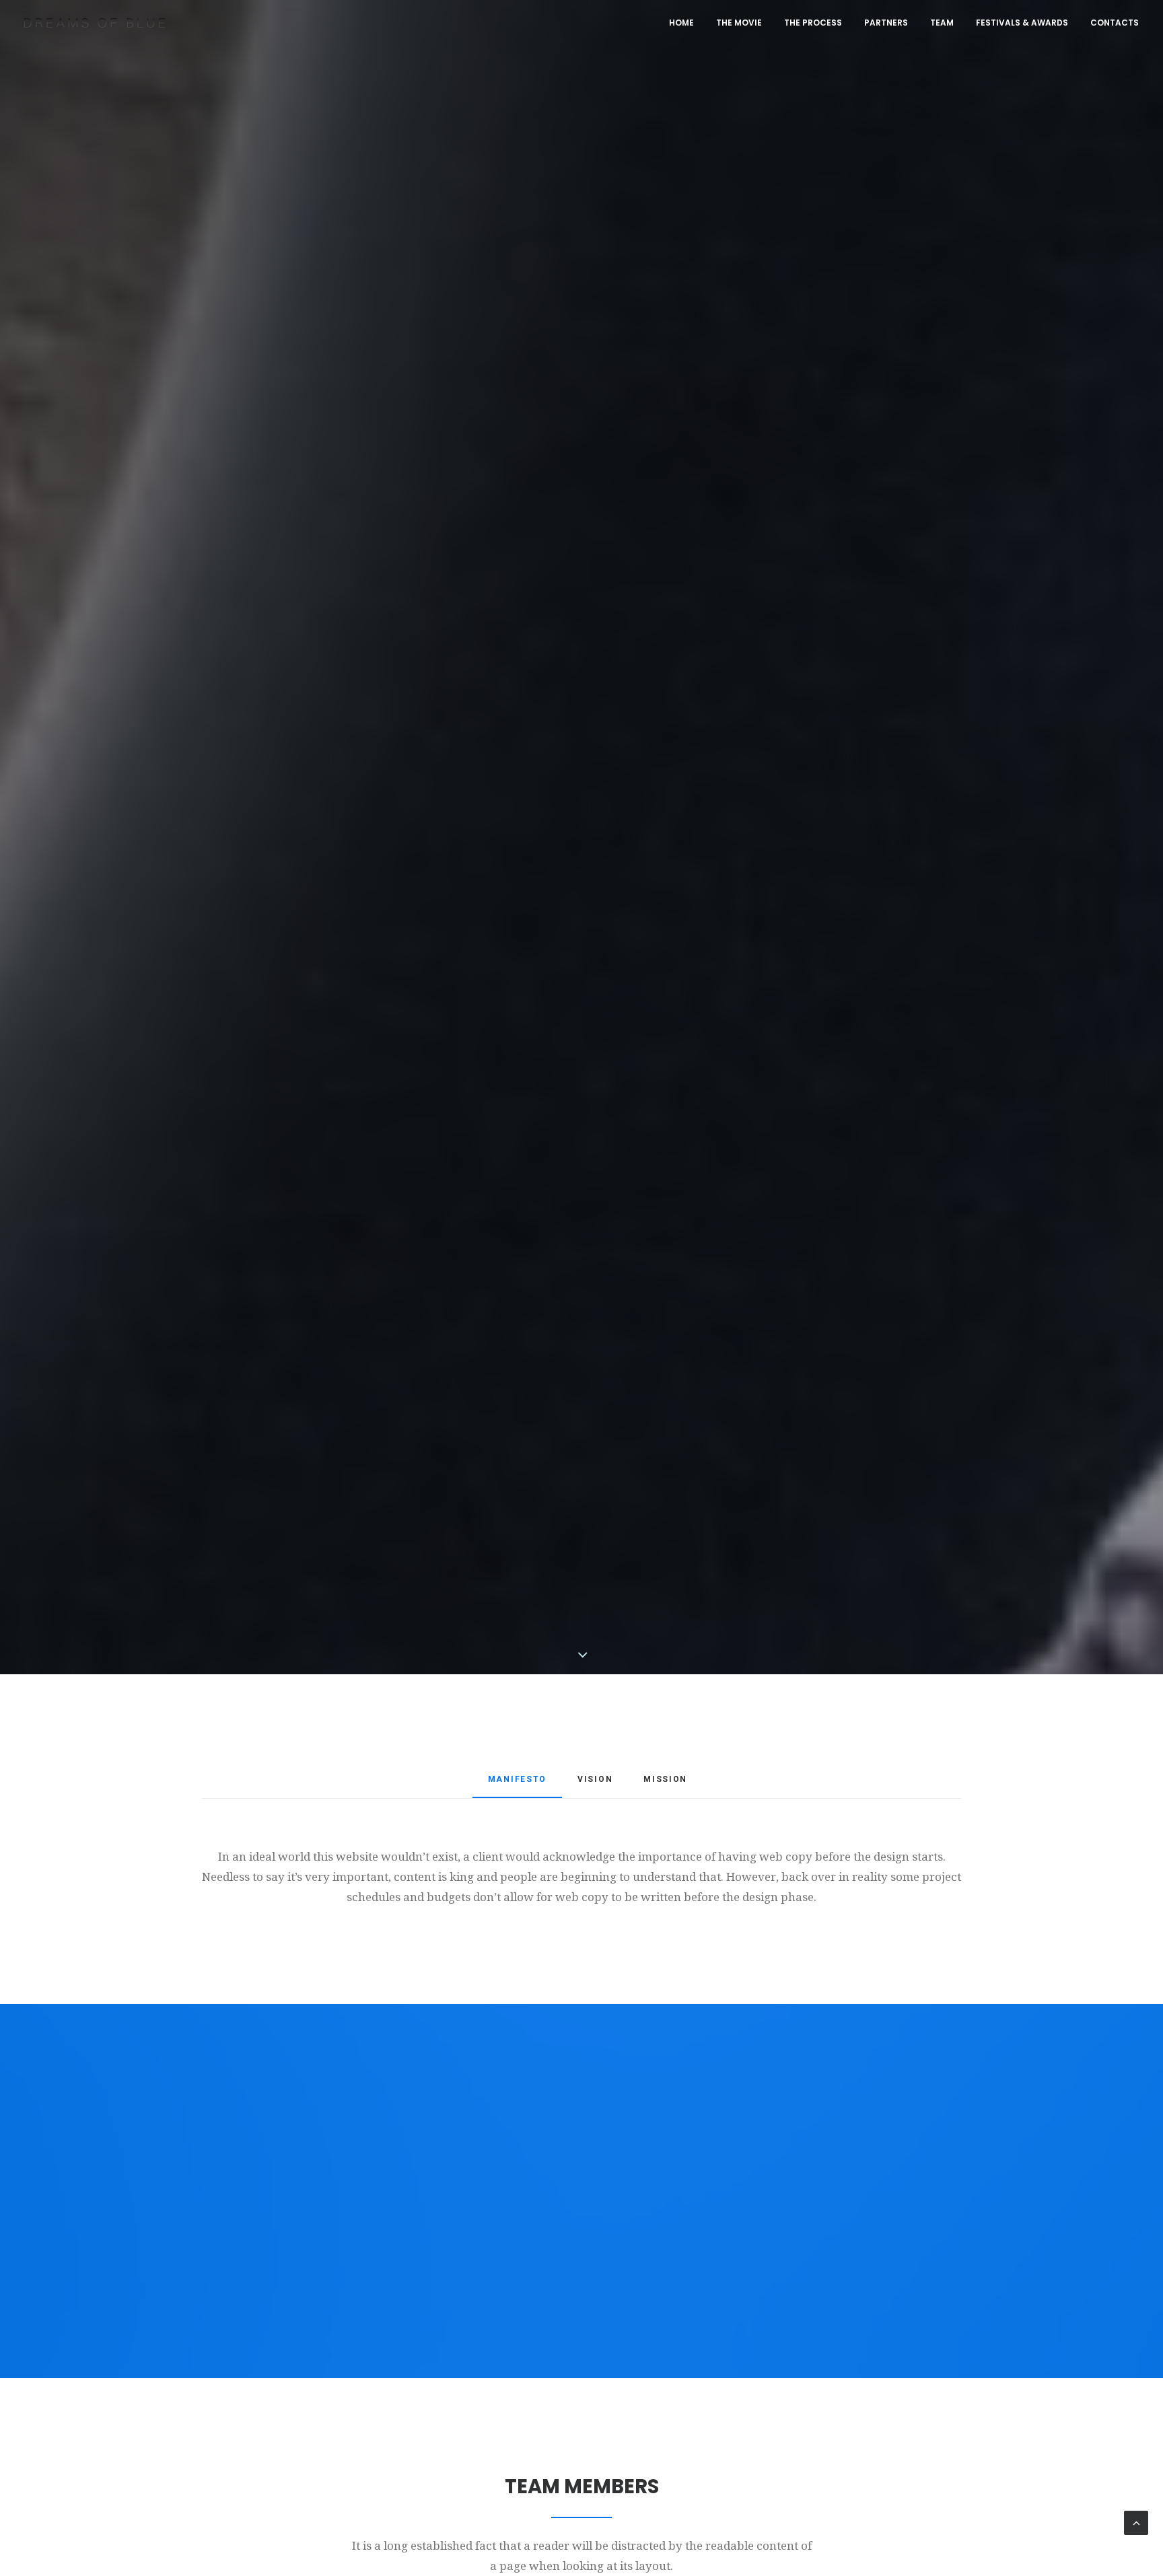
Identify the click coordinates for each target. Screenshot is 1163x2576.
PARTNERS (886, 23)
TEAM (942, 23)
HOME (681, 23)
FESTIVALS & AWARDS (1022, 23)
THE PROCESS (813, 23)
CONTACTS (1115, 23)
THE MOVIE (739, 23)
